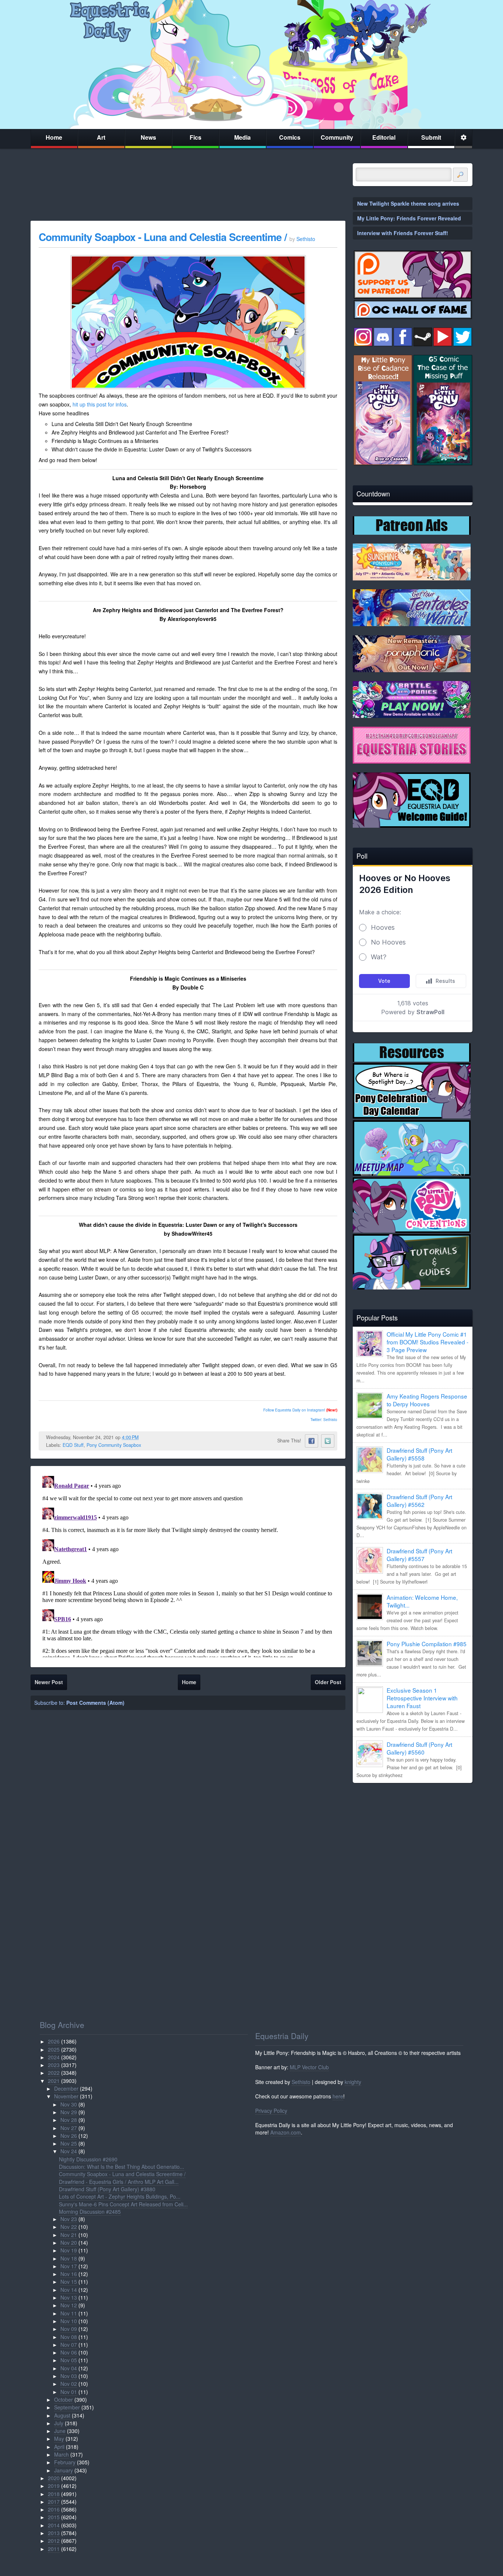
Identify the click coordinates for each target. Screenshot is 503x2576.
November (66, 2096)
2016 (54, 2509)
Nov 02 (69, 2384)
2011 (54, 2549)
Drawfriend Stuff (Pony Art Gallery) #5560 (419, 1748)
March (61, 2454)
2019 (54, 2486)
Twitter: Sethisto (324, 1420)
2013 (54, 2533)
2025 (54, 2049)
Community (337, 137)
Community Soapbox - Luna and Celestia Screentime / (164, 237)
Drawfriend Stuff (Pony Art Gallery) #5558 (419, 1454)
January (64, 2470)
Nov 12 (69, 2305)
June (60, 2431)
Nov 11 (69, 2313)
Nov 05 (69, 2360)
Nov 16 (69, 2274)
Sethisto (301, 2082)
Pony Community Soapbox (114, 1445)
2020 (54, 2478)
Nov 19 (69, 2250)
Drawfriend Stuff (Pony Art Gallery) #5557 (419, 1555)
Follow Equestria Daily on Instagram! (294, 1410)
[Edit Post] (144, 1437)
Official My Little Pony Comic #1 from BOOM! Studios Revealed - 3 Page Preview (428, 1342)
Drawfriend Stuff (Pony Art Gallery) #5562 (419, 1500)
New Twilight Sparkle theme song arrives (408, 203)
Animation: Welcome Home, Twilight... (422, 1601)
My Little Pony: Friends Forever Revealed (409, 218)
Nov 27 (69, 2128)
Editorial (384, 137)
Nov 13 (69, 2297)
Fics (196, 137)
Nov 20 (69, 2242)
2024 (54, 2057)
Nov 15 (69, 2282)
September (67, 2407)
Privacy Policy (271, 2111)
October (64, 2399)
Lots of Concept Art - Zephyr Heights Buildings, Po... (120, 2196)
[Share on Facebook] (312, 1441)
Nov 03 (69, 2376)
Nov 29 (69, 2112)
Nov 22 (69, 2227)
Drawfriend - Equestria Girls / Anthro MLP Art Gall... (119, 2182)
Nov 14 (69, 2290)
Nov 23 (69, 2219)
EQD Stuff (73, 1445)
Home (54, 137)
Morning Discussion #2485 (90, 2212)
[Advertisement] (413, 1840)
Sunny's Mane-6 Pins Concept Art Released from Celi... (123, 2204)
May (59, 2439)
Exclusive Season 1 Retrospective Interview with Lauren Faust (422, 1698)
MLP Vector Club (309, 2067)
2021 (54, 2081)
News (148, 137)
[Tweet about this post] (328, 1441)
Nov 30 (69, 2104)
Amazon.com (286, 2132)
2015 (54, 2517)
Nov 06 (69, 2352)
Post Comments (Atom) (95, 1703)
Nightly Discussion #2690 (88, 2159)
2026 (54, 2041)
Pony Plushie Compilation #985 (427, 1644)
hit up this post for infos (100, 404)
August (62, 2415)
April (59, 2447)
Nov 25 (69, 2143)
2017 (54, 2502)
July (59, 2423)
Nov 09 (69, 2329)
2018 (54, 2494)
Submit (431, 137)
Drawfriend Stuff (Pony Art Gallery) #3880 (107, 2189)
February (65, 2462)
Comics (290, 137)
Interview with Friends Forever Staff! (403, 233)
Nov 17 (69, 2266)
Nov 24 (69, 2151)
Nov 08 (69, 2337)
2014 (54, 2525)
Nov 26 (69, 2136)
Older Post (328, 1682)
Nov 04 (69, 2368)
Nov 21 (69, 2235)
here (338, 2096)
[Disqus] (188, 1565)
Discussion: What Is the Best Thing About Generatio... (122, 2167)
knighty (353, 2082)
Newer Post (49, 1682)
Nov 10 (69, 2321)
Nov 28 (69, 2120)
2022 (54, 2073)
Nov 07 (69, 2345)
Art (101, 137)
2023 (54, 2065)
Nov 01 (69, 2392)
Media (242, 137)
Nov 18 (69, 2258)
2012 (54, 2541)
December (66, 2088)
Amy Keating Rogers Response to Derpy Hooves (427, 1400)
